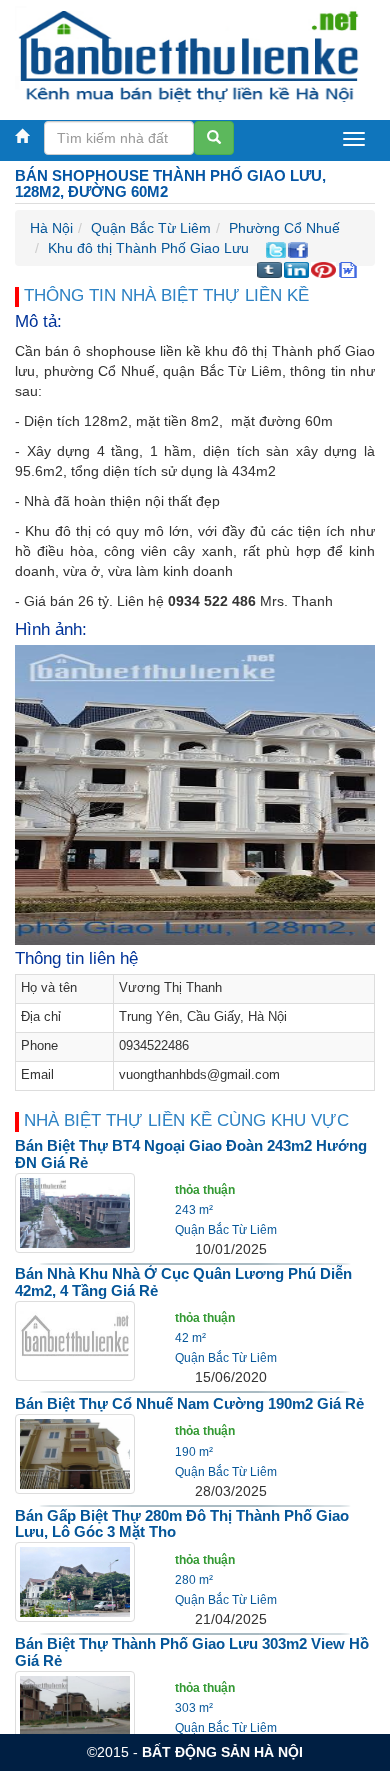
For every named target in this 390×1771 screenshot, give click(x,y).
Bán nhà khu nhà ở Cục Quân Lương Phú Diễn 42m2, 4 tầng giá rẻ (183, 1282)
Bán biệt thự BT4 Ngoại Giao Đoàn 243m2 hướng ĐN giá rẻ (191, 1154)
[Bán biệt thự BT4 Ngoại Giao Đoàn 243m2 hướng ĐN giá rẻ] (75, 1212)
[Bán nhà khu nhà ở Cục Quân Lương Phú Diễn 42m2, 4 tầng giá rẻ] (75, 1340)
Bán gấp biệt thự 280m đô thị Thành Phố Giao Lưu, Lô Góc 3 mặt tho (182, 1524)
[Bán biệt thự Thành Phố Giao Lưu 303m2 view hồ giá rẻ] (75, 1709)
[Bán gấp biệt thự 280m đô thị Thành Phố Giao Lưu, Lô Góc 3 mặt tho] (75, 1581)
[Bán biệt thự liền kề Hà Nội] (187, 54)
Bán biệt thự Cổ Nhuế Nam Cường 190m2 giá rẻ (189, 1403)
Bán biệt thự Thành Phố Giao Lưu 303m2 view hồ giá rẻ (192, 1652)
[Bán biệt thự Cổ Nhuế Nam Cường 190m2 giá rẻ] (75, 1453)
